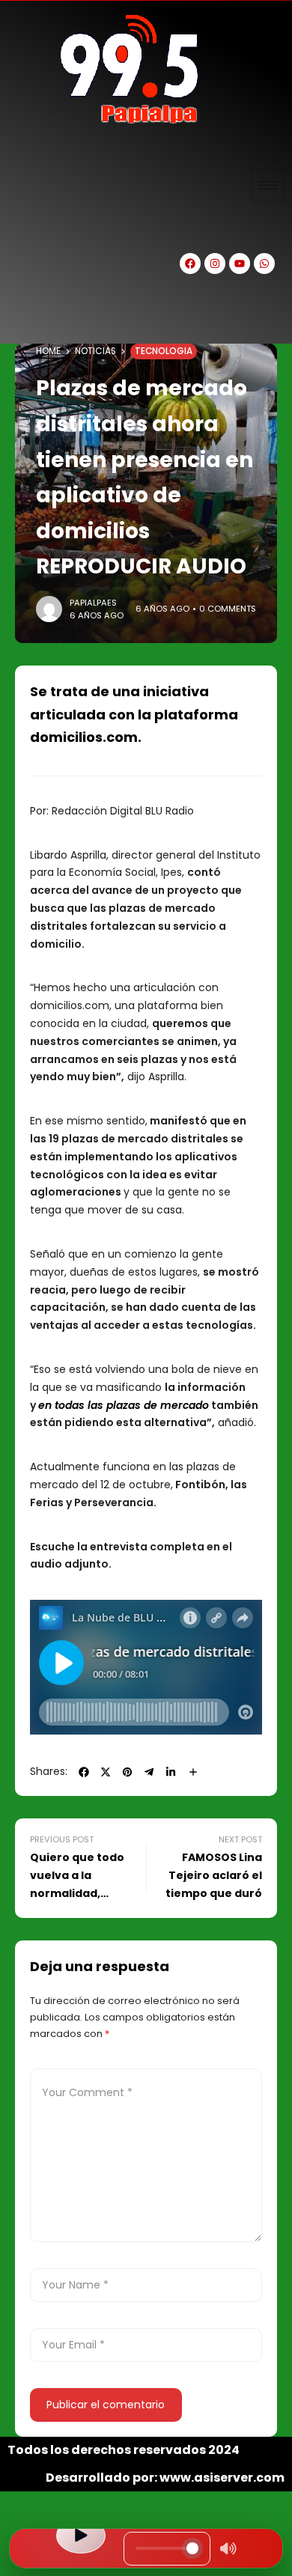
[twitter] (106, 1772)
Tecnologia (164, 351)
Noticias (95, 351)
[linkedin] (171, 1772)
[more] (193, 1772)
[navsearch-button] (26, 317)
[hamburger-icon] (268, 185)
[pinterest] (127, 1772)
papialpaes (93, 603)
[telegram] (149, 1772)
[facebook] (84, 1772)
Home (48, 351)
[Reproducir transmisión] (81, 2536)
